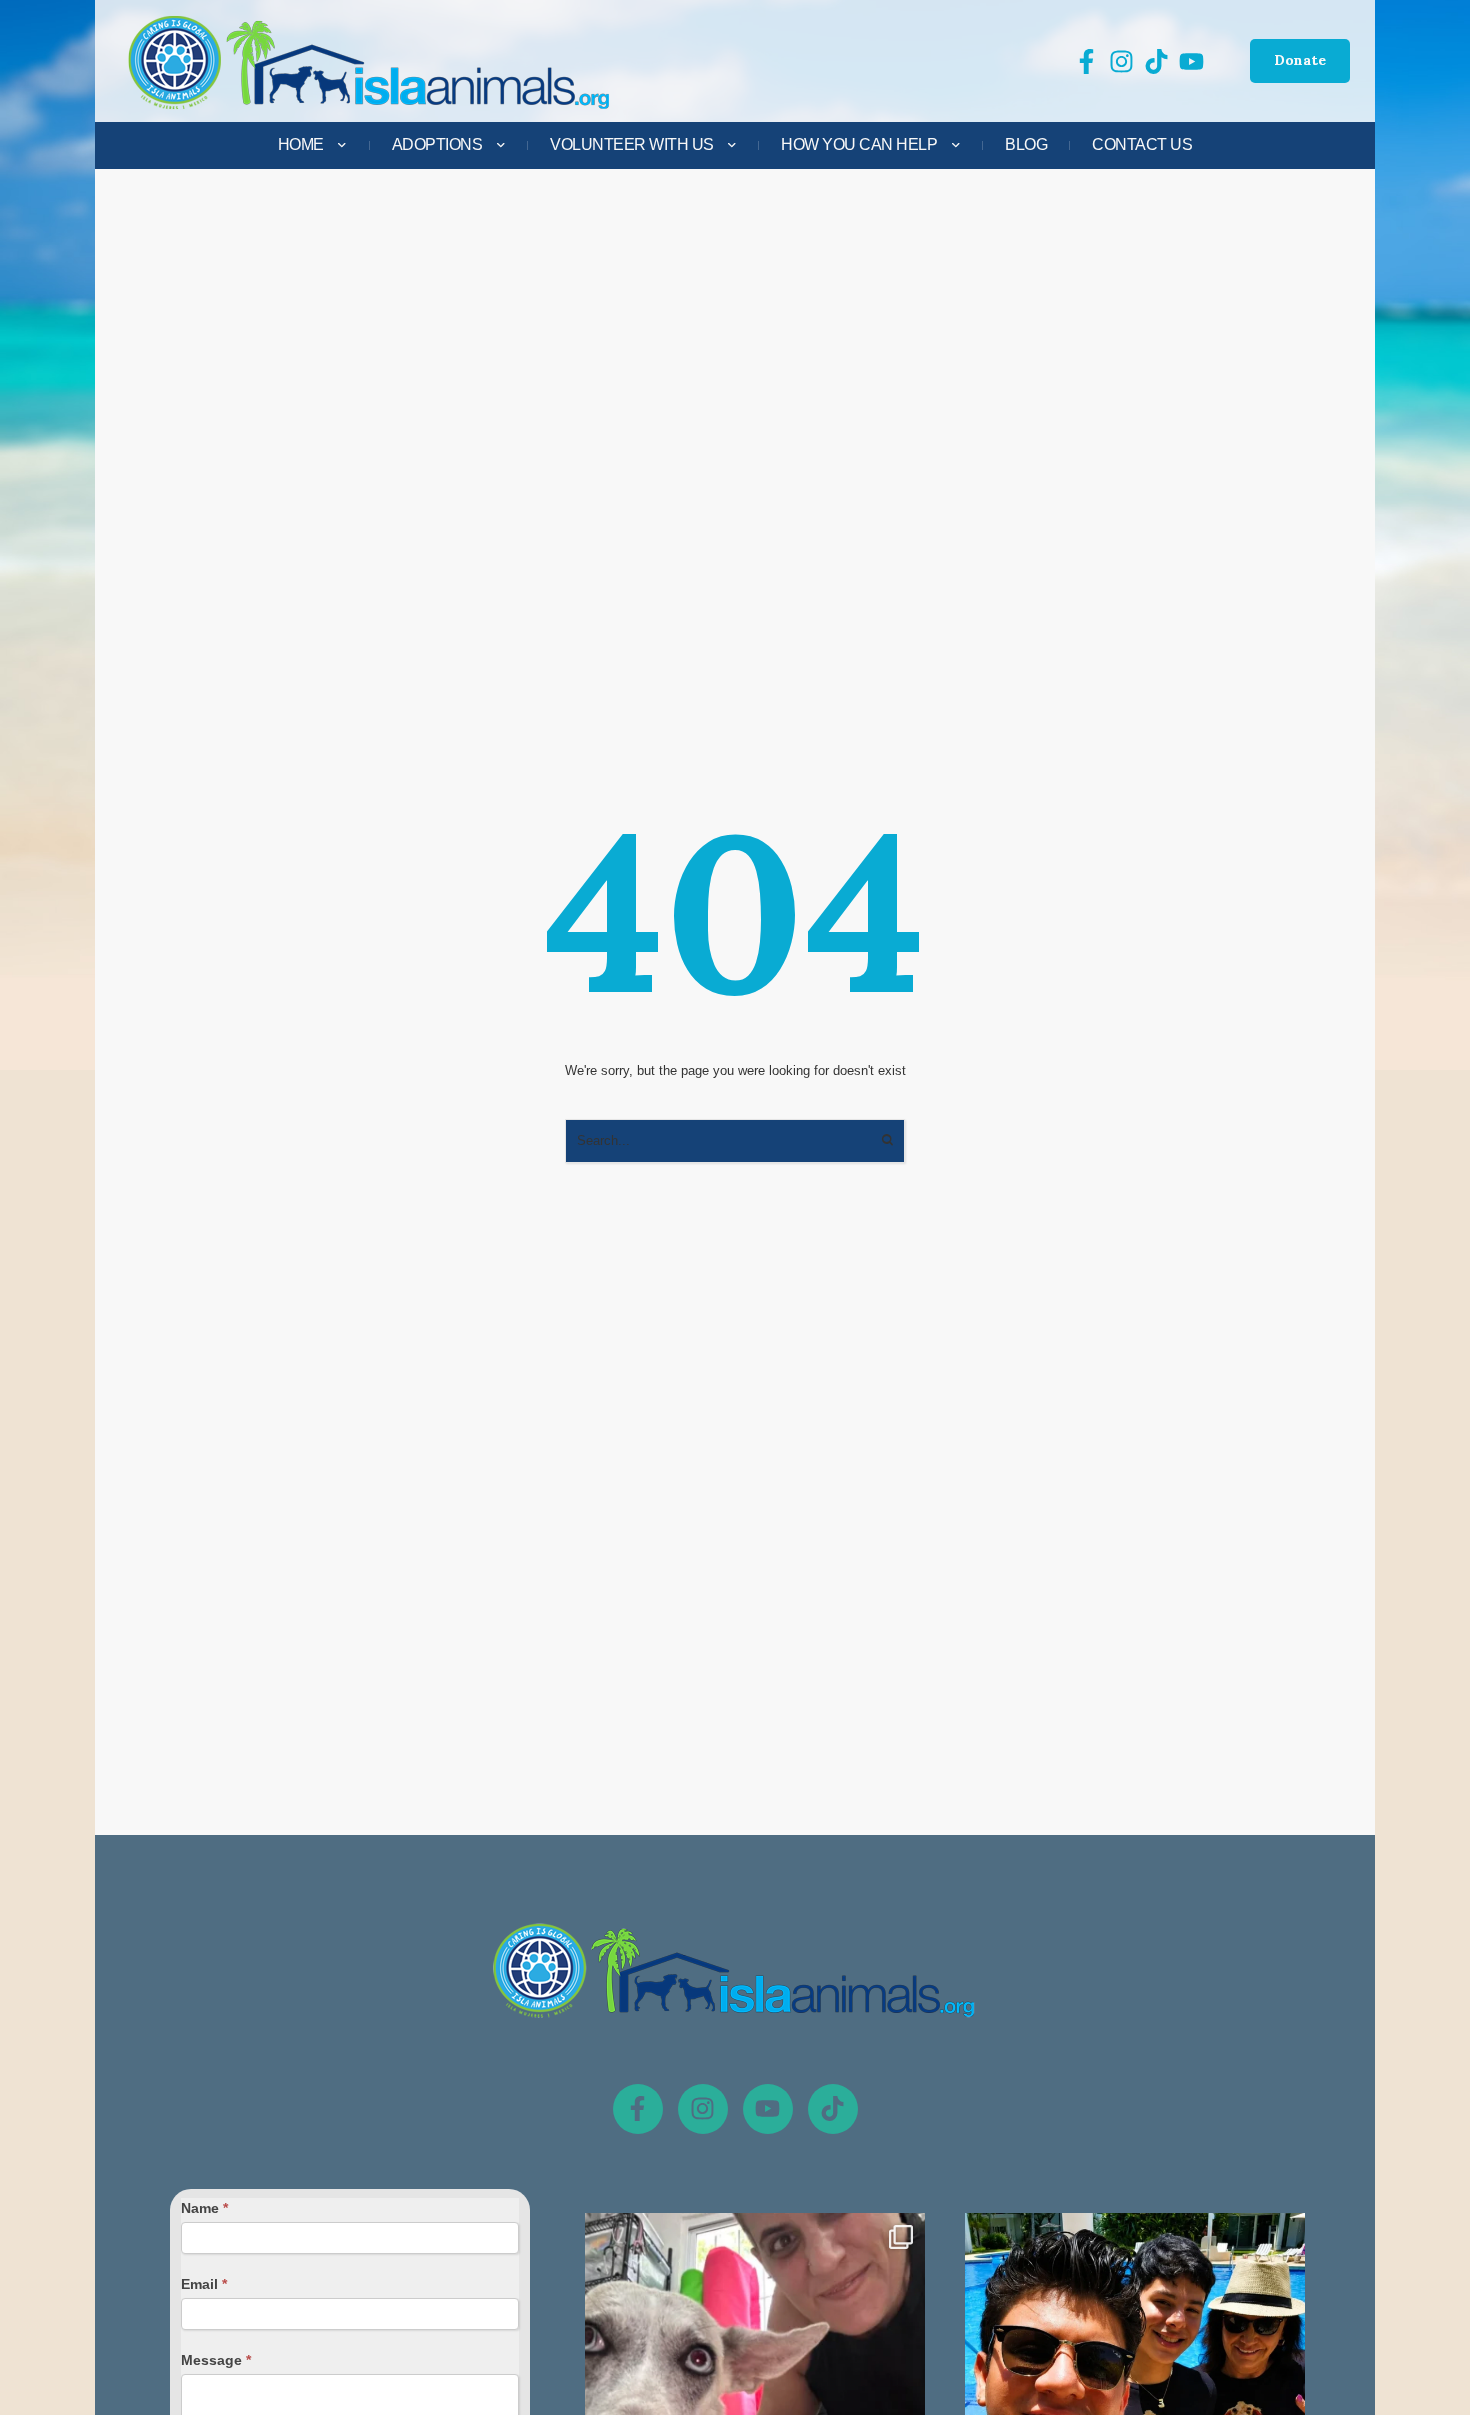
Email (204, 2284)
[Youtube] (768, 2109)
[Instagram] (703, 2109)
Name (204, 2208)
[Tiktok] (833, 2109)
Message (216, 2360)
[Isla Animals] (370, 61)
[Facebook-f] (638, 2109)
